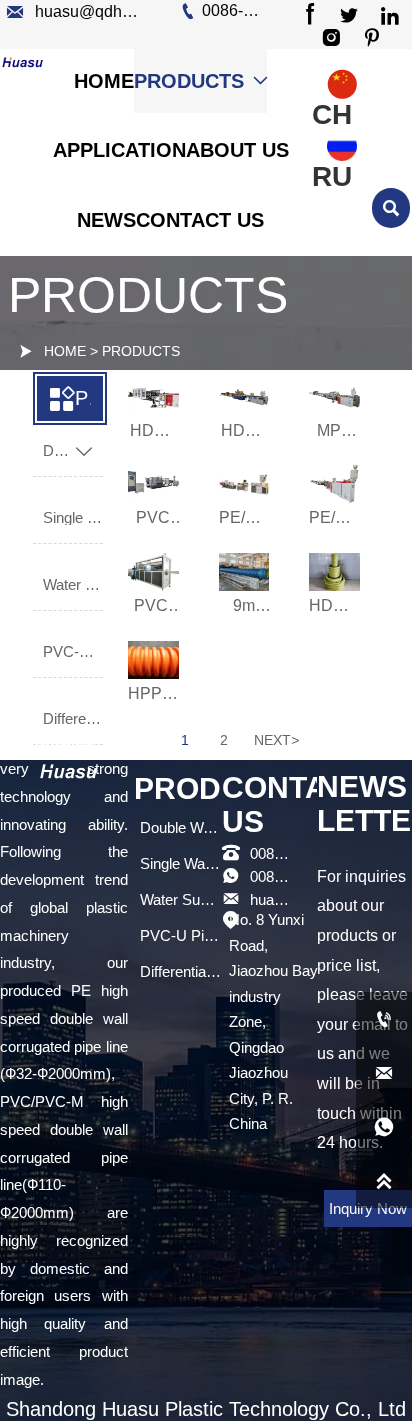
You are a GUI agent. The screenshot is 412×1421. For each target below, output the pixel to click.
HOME (65, 351)
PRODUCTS (141, 351)
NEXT (276, 740)
